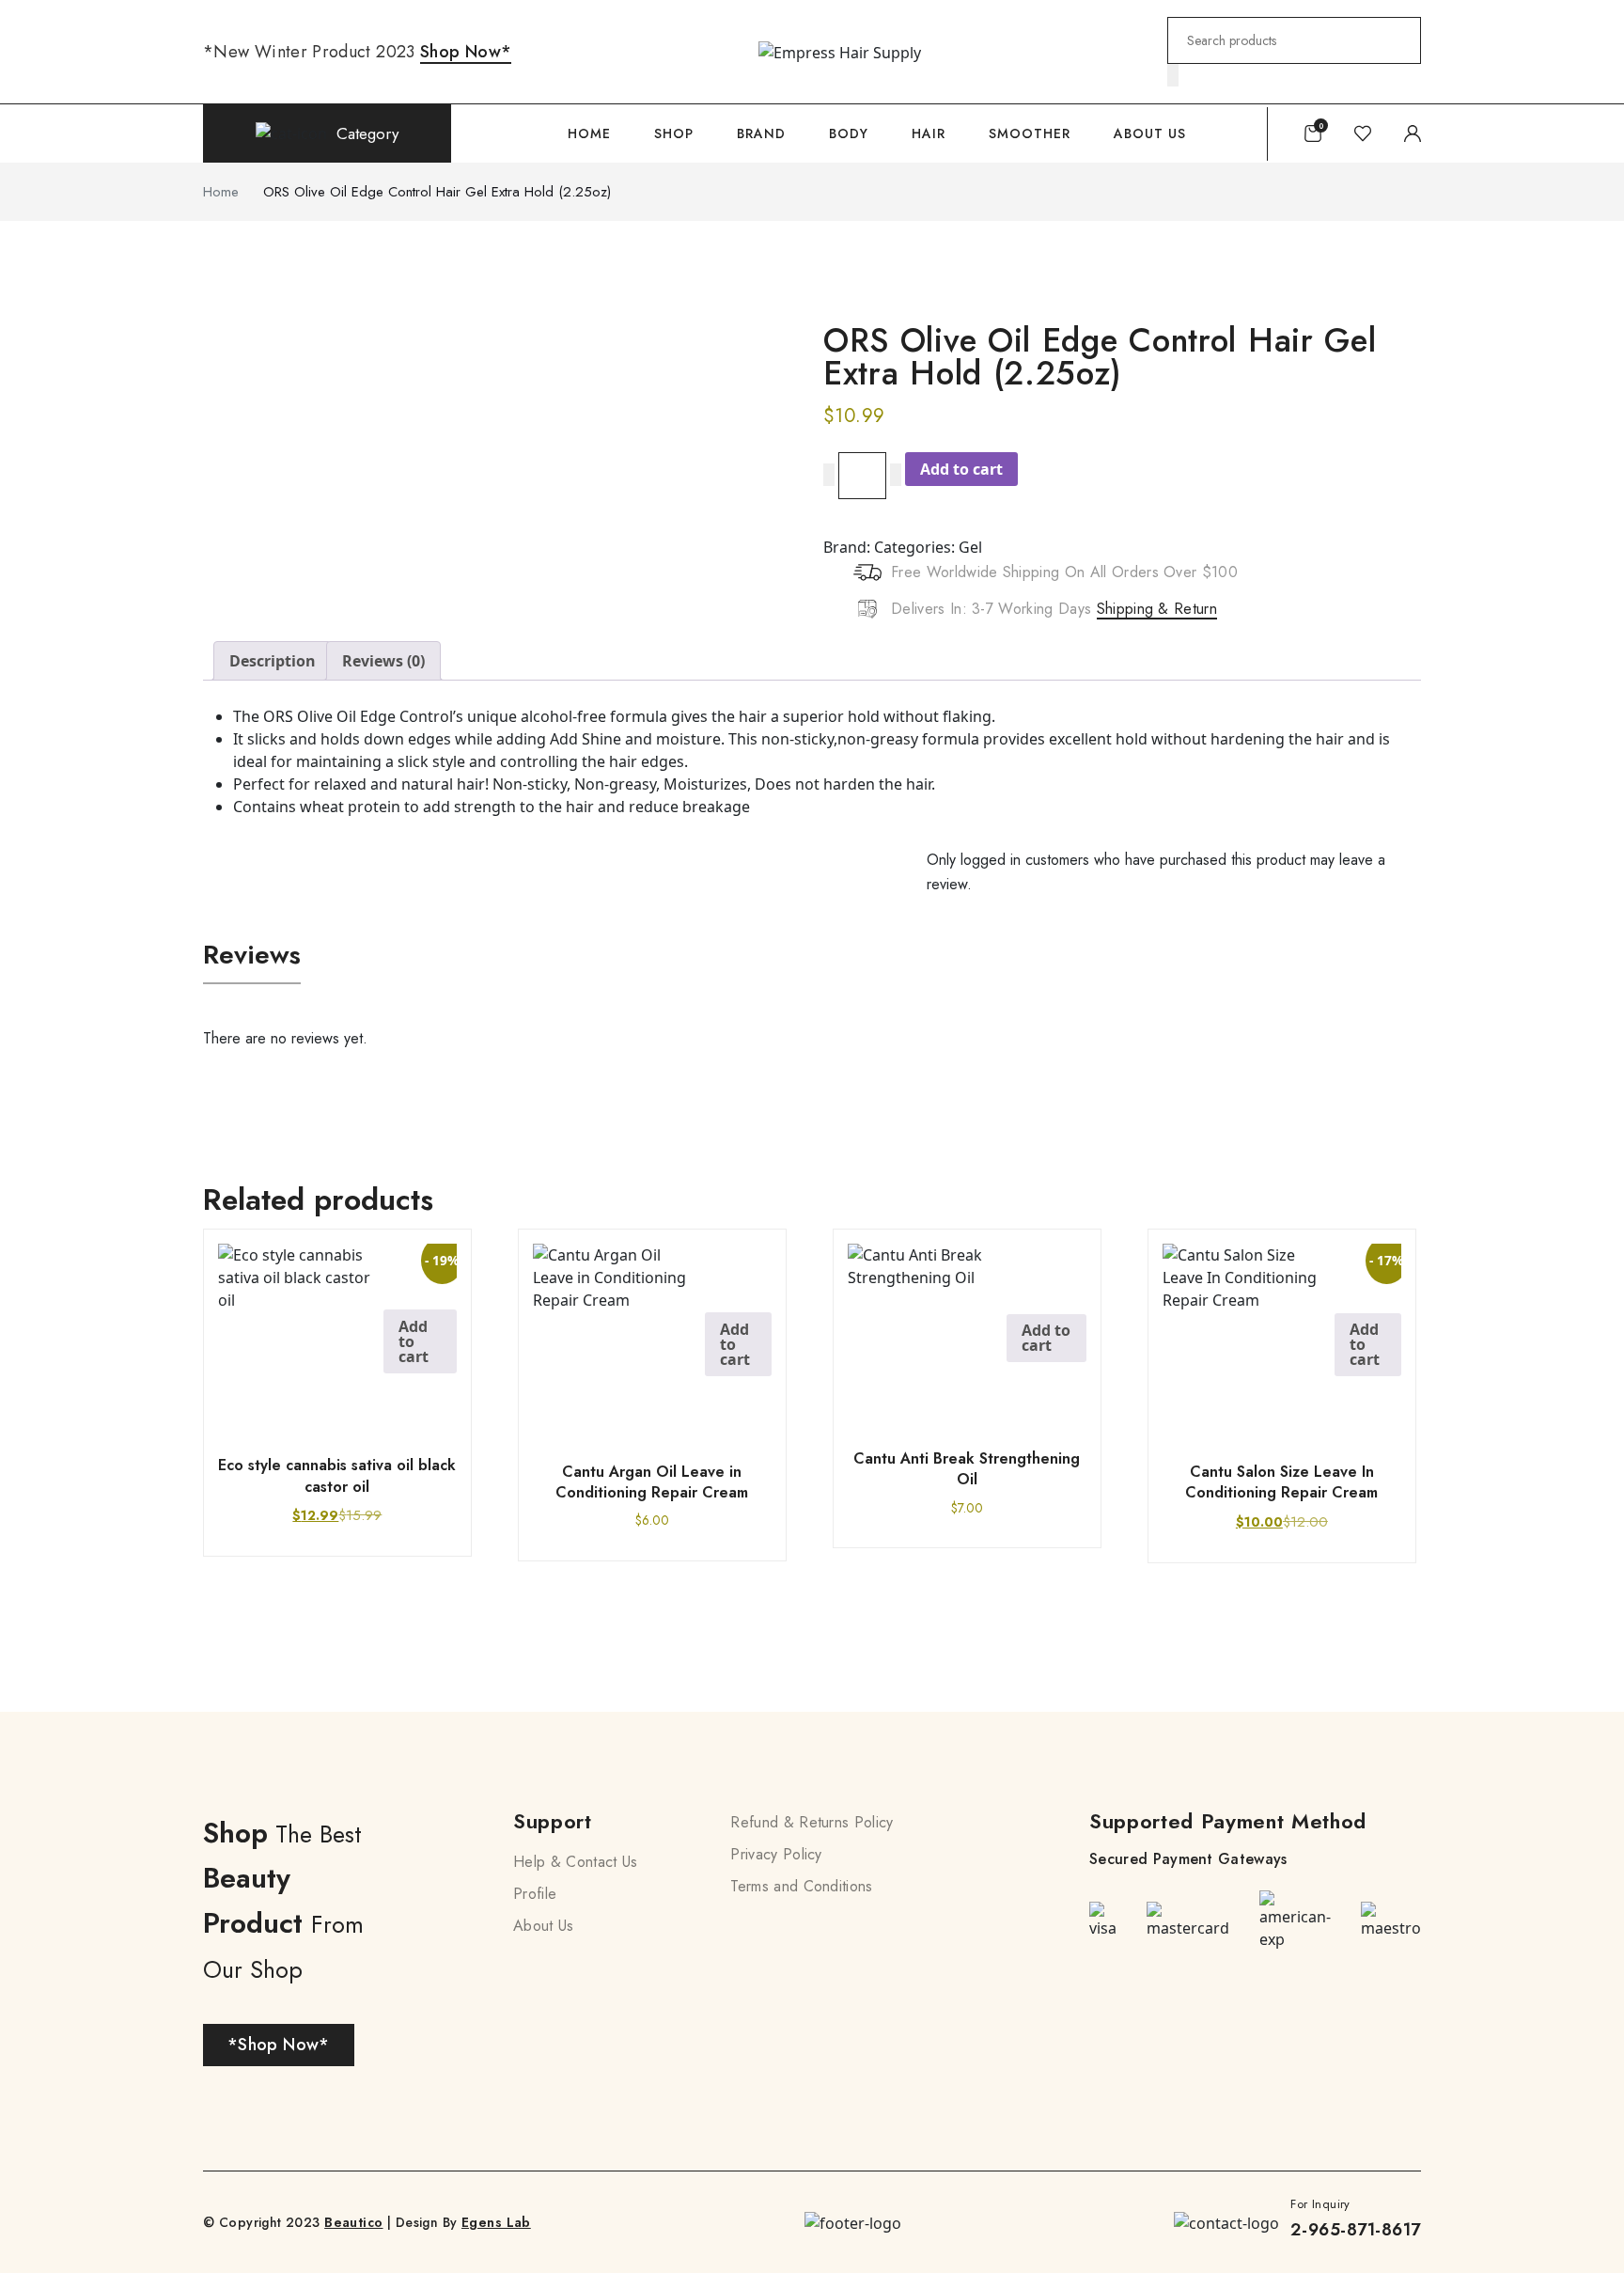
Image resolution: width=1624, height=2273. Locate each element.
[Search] (1173, 75)
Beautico (353, 2222)
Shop (674, 133)
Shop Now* (466, 52)
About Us (1150, 133)
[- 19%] (301, 1334)
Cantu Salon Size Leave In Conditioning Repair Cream (1281, 1482)
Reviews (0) (383, 661)
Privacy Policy (776, 1854)
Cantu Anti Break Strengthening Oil (967, 1469)
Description (273, 661)
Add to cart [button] (414, 1341)
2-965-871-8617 (1356, 2230)
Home (589, 133)
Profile (535, 1894)
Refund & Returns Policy (812, 1822)
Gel (970, 547)
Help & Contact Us (575, 1862)
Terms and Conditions (801, 1886)
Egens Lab (496, 2222)
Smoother (1030, 133)
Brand (761, 133)
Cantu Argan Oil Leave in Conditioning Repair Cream (652, 1482)
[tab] (273, 661)
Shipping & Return (1157, 609)
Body (849, 133)
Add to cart (961, 469)
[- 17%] (1249, 1337)
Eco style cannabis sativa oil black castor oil (337, 1475)
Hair (929, 133)
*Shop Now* (279, 2045)
